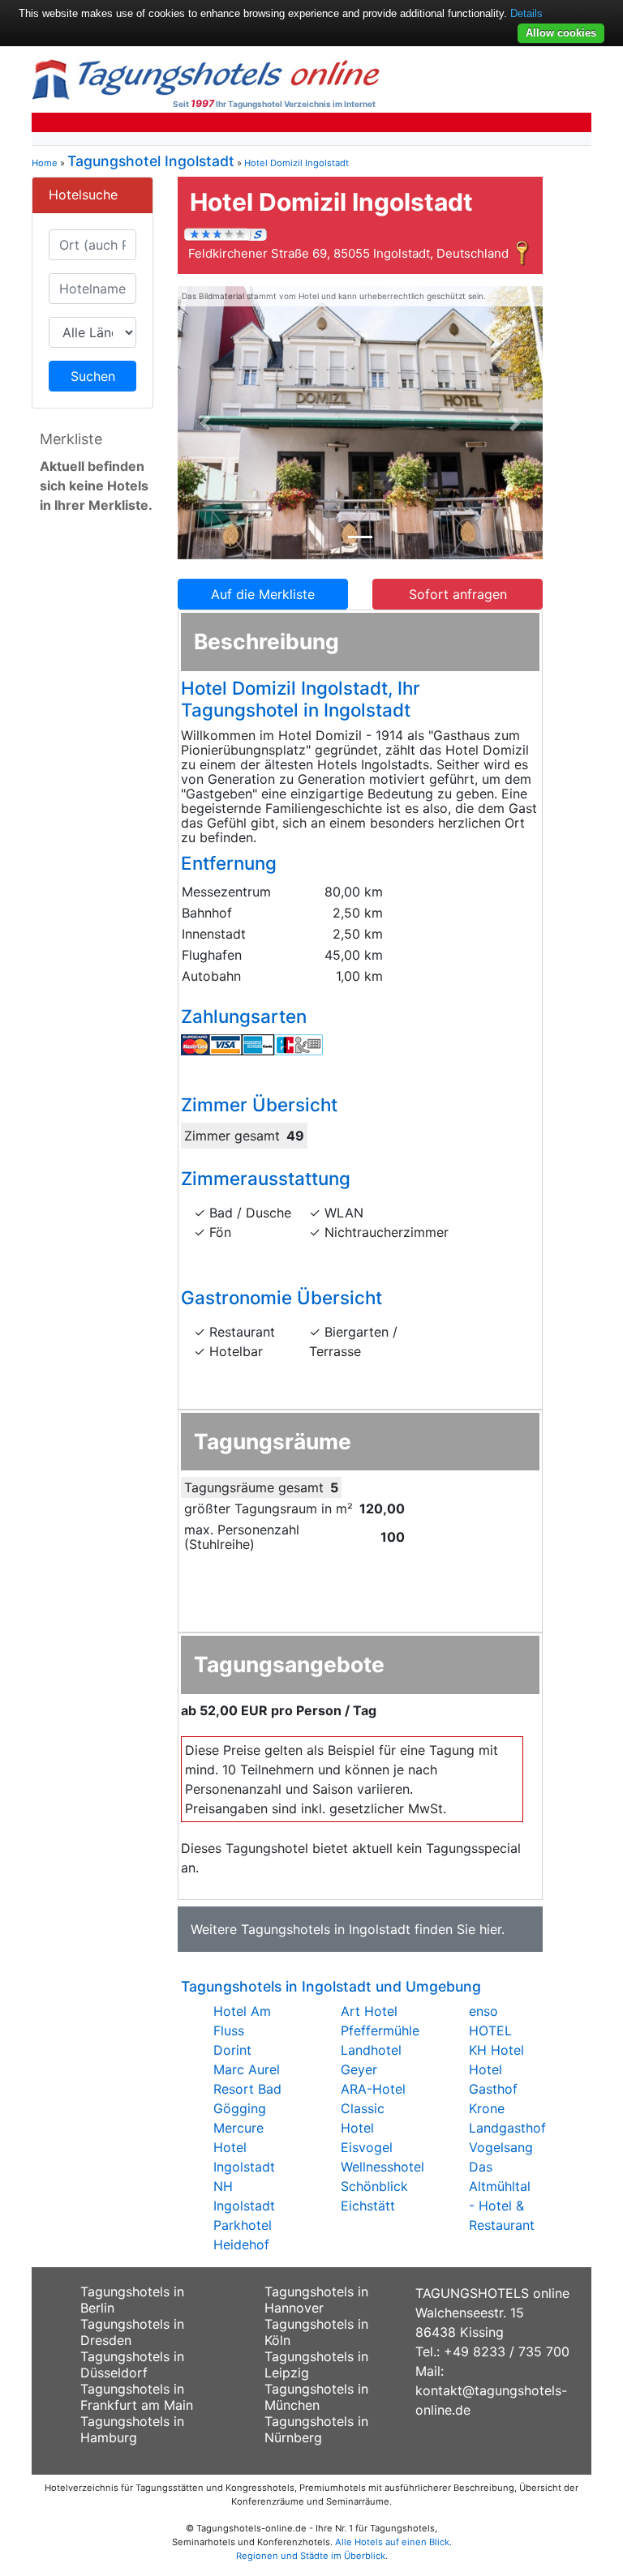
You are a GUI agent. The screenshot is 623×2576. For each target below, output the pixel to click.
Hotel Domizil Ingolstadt (296, 163)
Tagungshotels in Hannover (316, 2300)
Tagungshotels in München (316, 2397)
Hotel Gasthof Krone (493, 2089)
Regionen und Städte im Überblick (311, 2556)
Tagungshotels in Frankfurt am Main (137, 2397)
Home (45, 163)
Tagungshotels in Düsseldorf (132, 2364)
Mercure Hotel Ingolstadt (244, 2147)
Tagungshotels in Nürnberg (316, 2429)
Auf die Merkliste (263, 594)
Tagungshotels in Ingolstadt (326, 1929)
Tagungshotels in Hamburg (132, 2429)
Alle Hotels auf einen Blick (392, 2542)
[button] (205, 423)
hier (490, 1929)
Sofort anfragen (458, 594)
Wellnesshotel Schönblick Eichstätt (382, 2186)
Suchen (93, 376)
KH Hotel (496, 2050)
